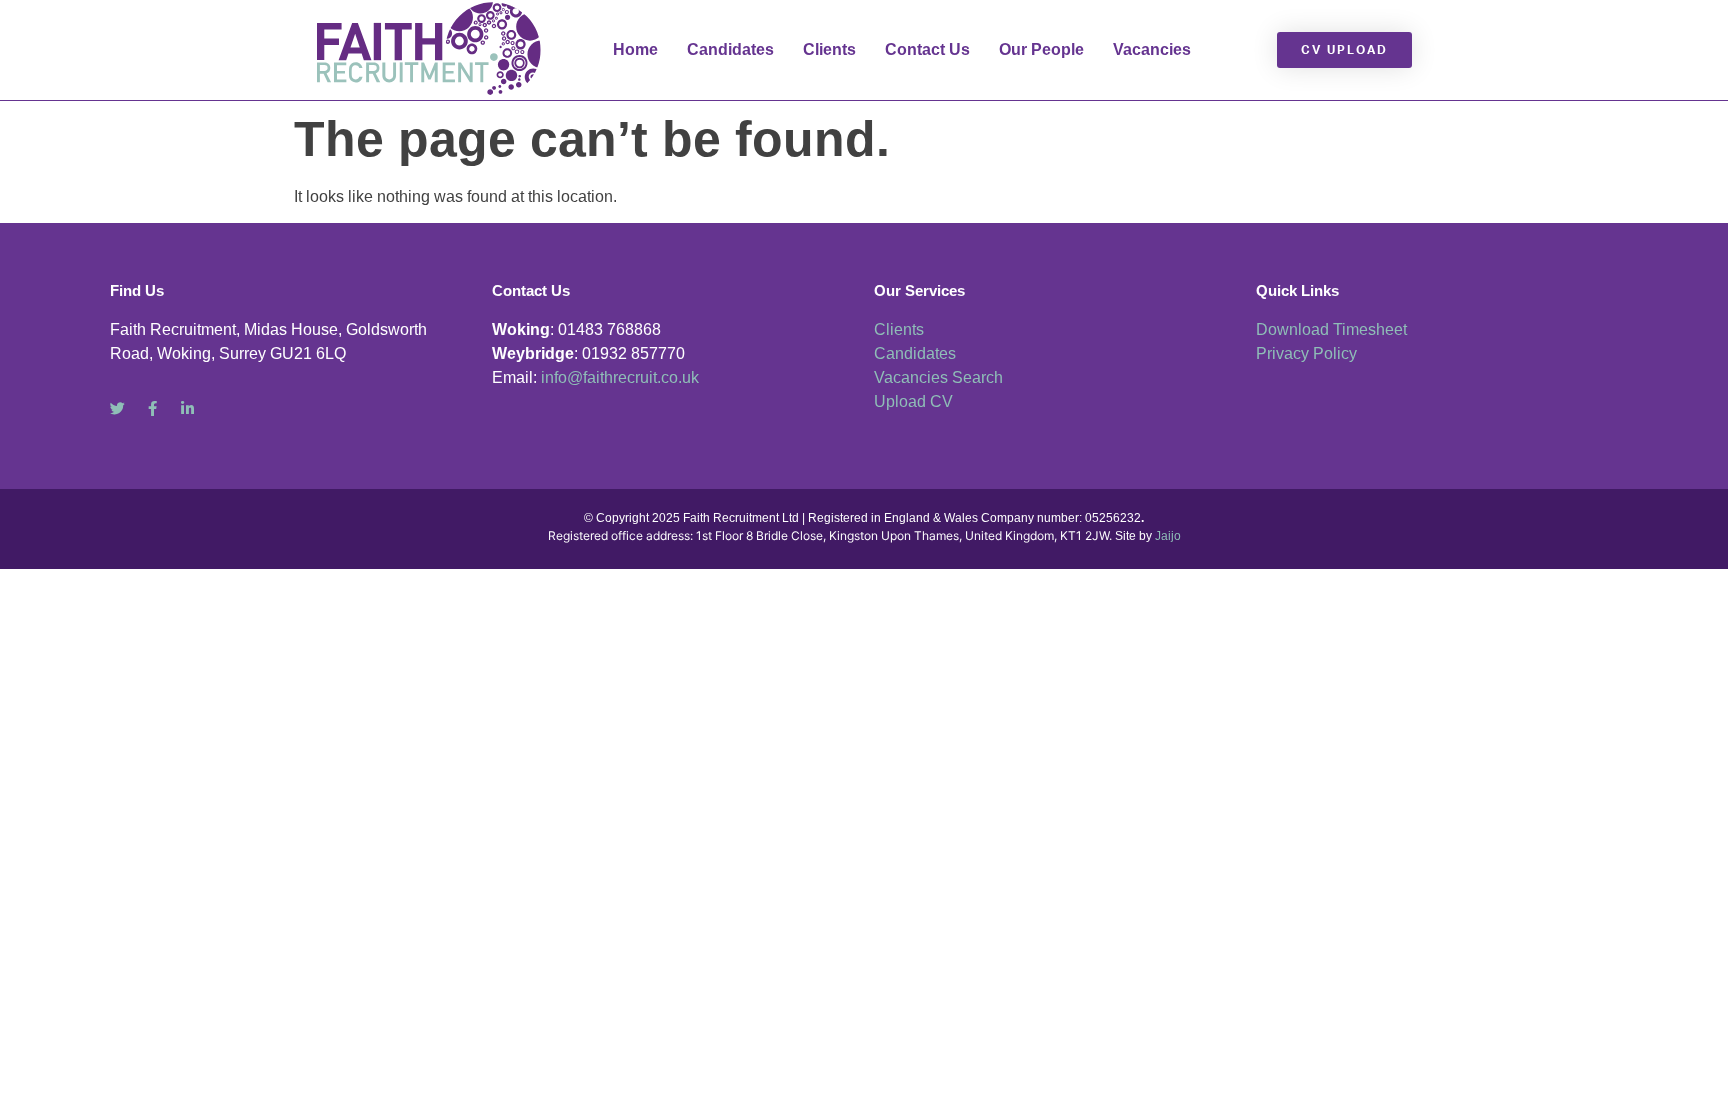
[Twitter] (117, 408)
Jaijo (1168, 536)
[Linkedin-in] (187, 408)
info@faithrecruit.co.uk (620, 377)
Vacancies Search (938, 377)
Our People (1041, 49)
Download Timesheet (1331, 329)
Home (635, 49)
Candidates (730, 49)
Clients (829, 49)
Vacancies (1152, 49)
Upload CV (913, 401)
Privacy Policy (1306, 353)
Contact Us (927, 49)
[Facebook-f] (152, 408)
